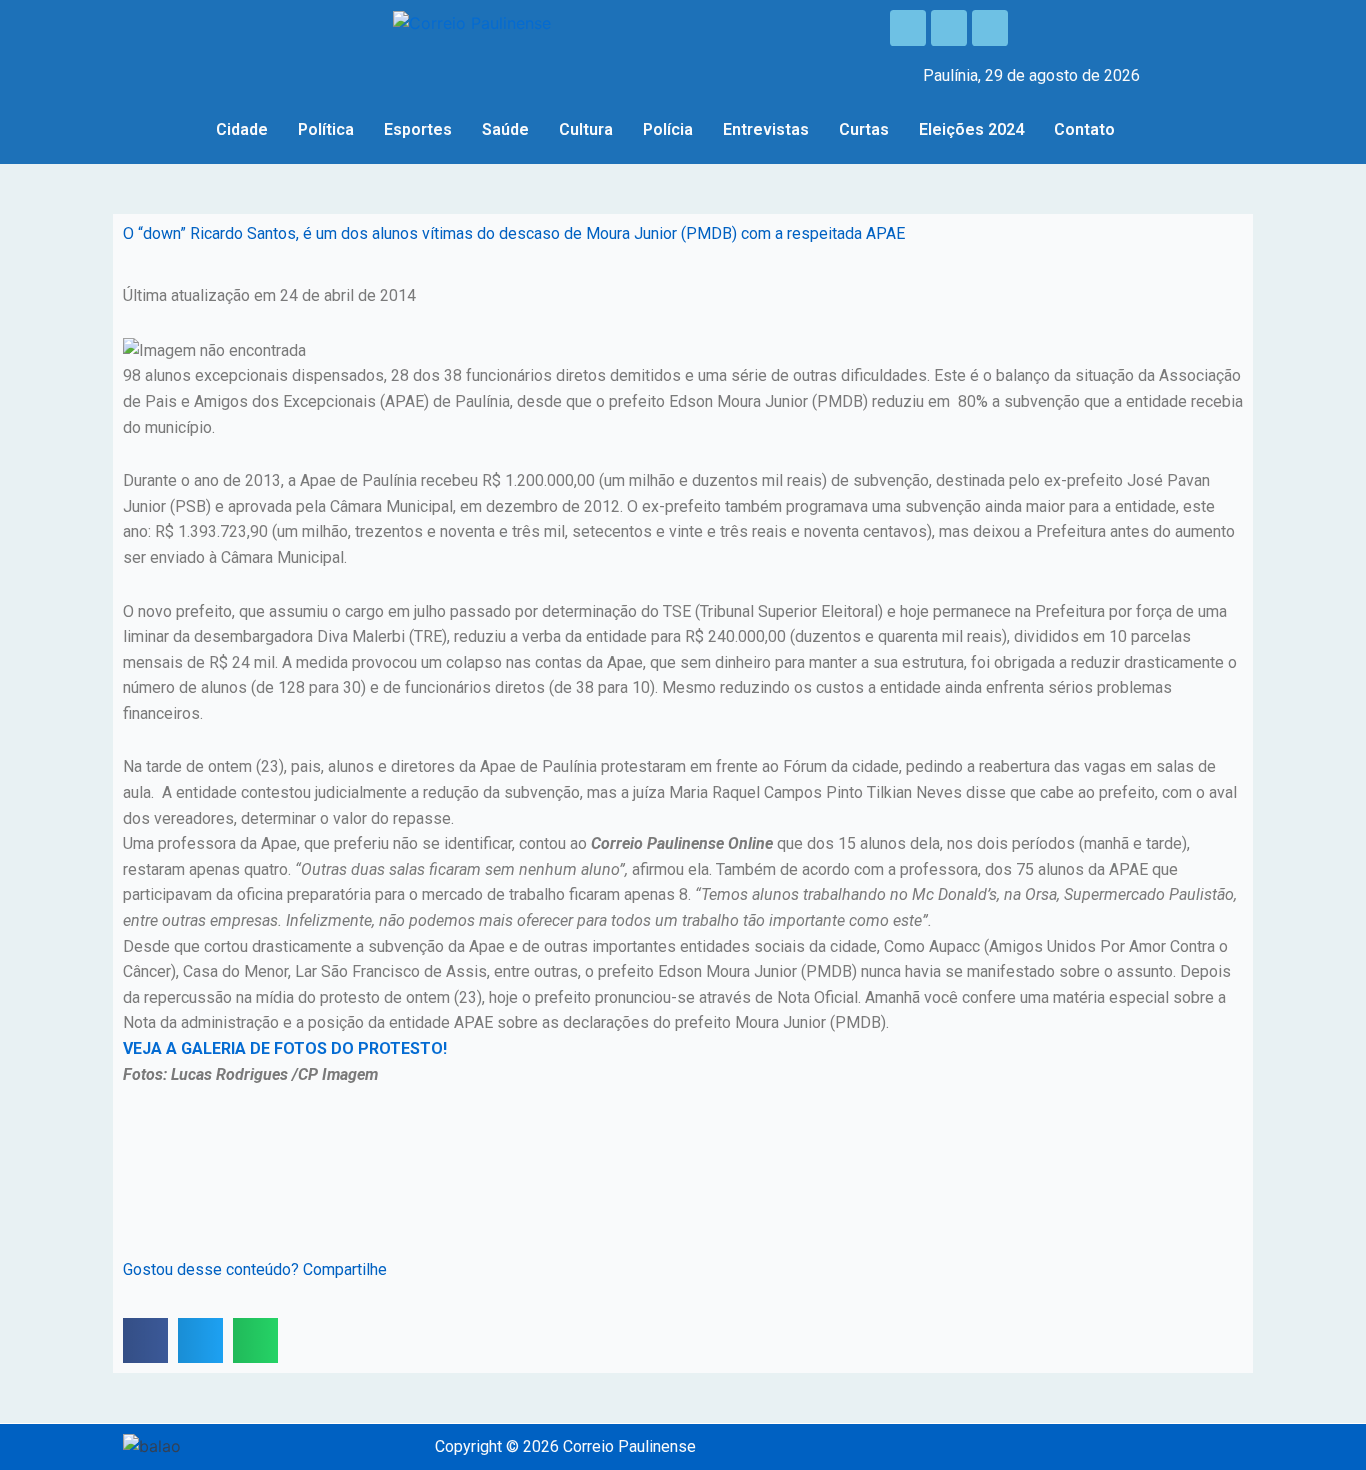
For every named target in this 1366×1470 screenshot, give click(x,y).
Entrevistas (766, 129)
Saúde (505, 129)
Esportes (418, 129)
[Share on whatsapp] (255, 1340)
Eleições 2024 (971, 129)
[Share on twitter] (200, 1340)
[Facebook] (908, 28)
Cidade (242, 129)
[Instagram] (949, 28)
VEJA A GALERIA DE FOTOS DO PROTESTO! (285, 1048)
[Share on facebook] (145, 1340)
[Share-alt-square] (990, 28)
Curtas (864, 129)
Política (326, 129)
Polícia (668, 129)
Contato (1084, 129)
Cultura (586, 129)
